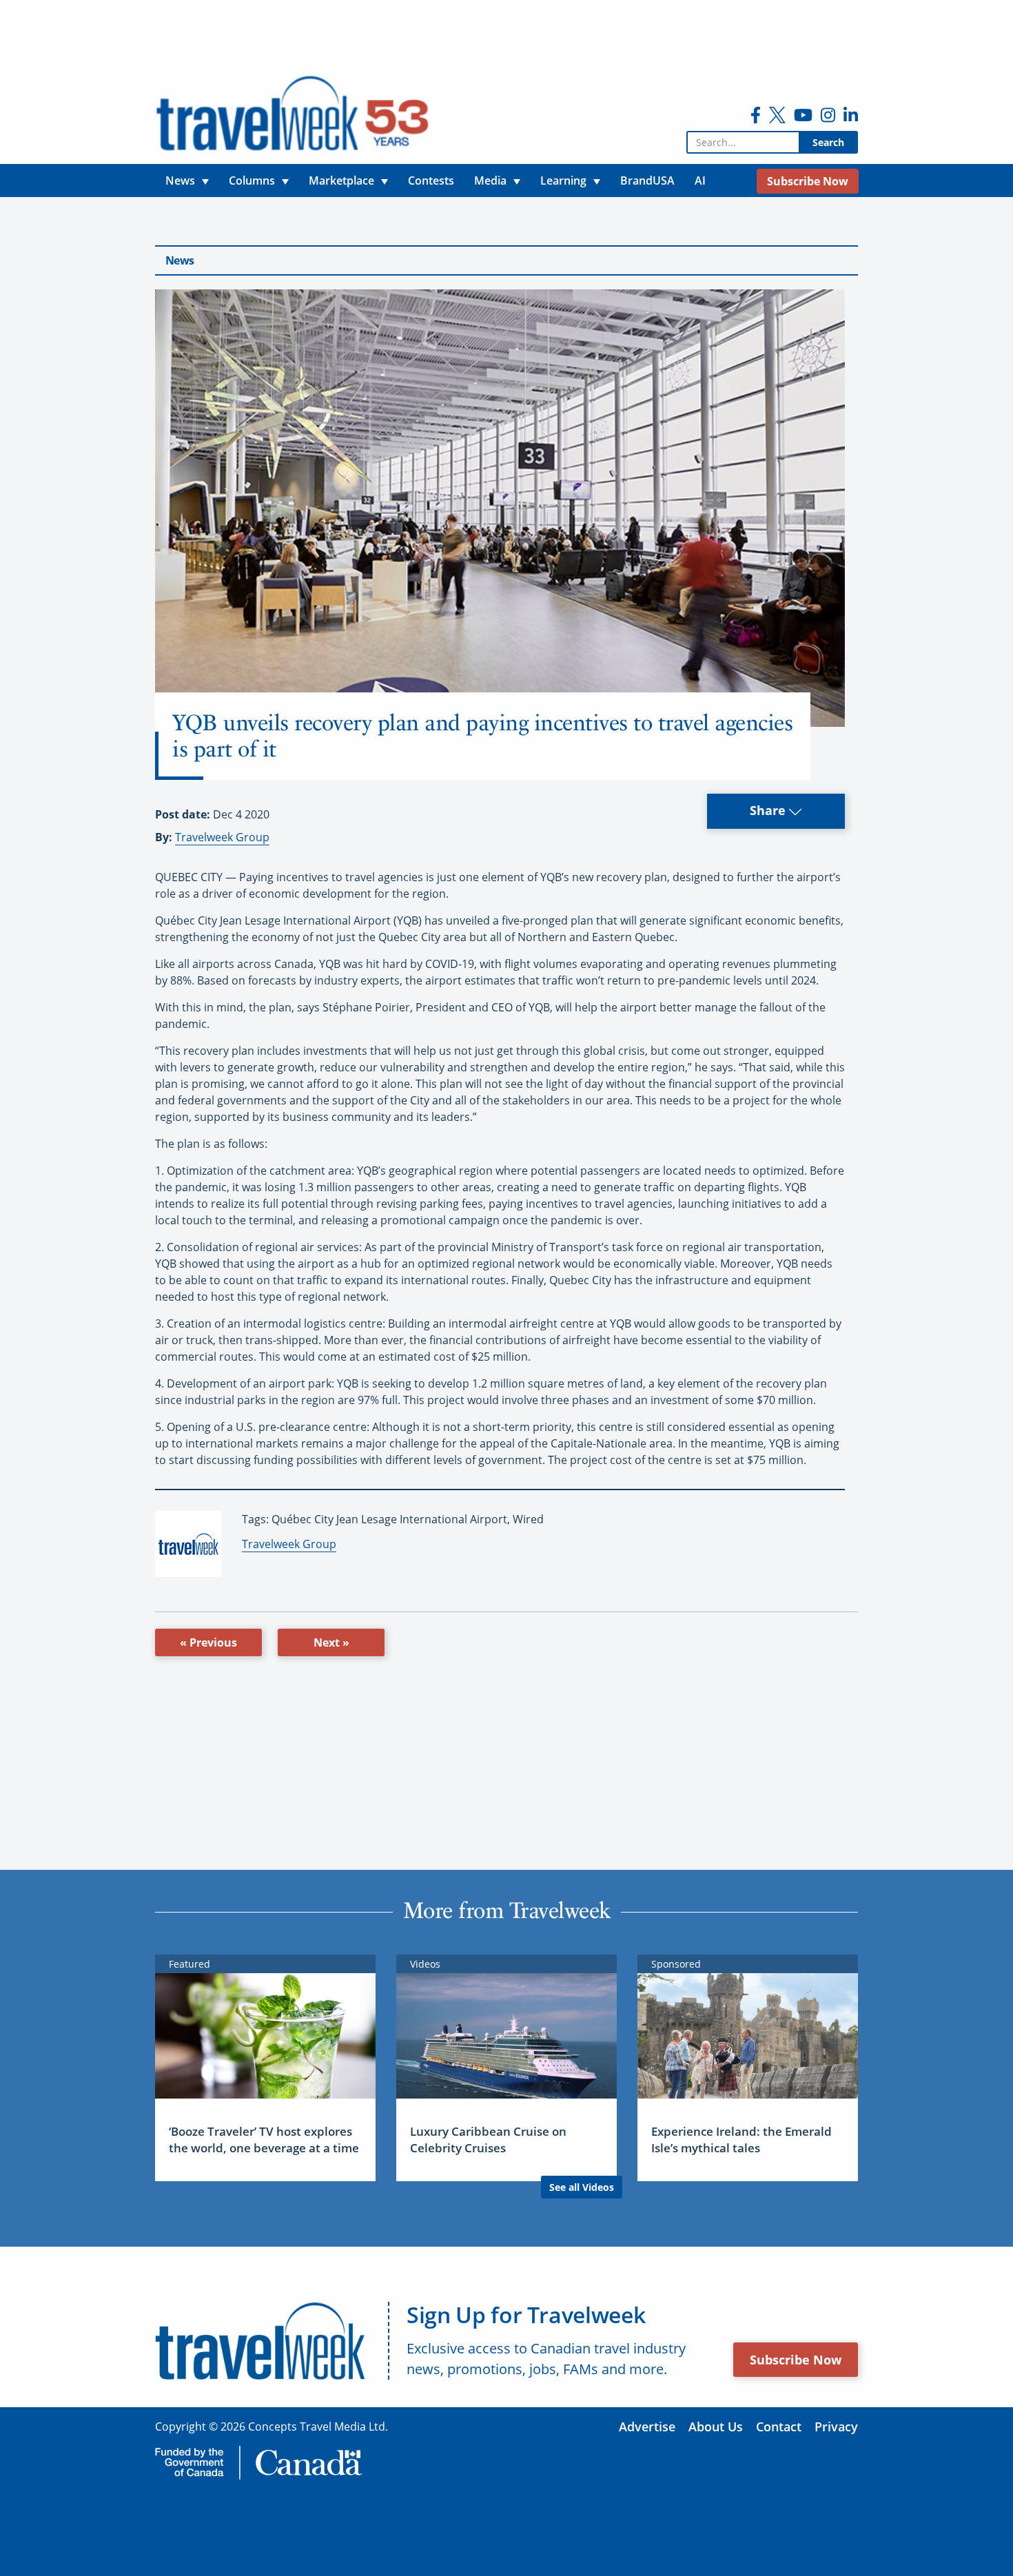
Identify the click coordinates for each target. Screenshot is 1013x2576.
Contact (779, 2426)
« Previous (208, 1642)
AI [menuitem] (700, 181)
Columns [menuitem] (252, 181)
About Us (716, 2426)
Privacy (836, 2426)
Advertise (647, 2426)
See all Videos (582, 2187)
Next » (331, 1642)
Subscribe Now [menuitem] (808, 181)
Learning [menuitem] (563, 181)
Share (769, 810)
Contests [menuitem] (431, 181)
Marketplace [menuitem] (341, 181)
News (180, 260)
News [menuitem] (180, 181)
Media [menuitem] (490, 181)
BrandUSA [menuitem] (647, 181)
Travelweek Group (222, 837)
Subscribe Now (796, 2360)
